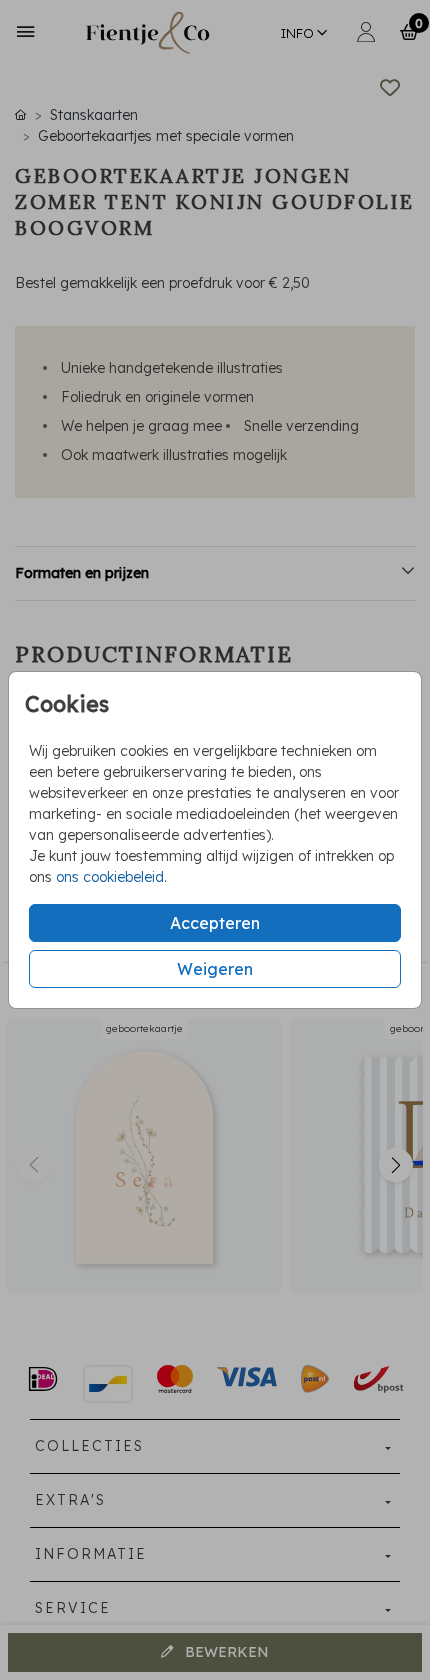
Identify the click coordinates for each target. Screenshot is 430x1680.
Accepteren (215, 923)
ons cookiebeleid (110, 877)
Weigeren (215, 969)
